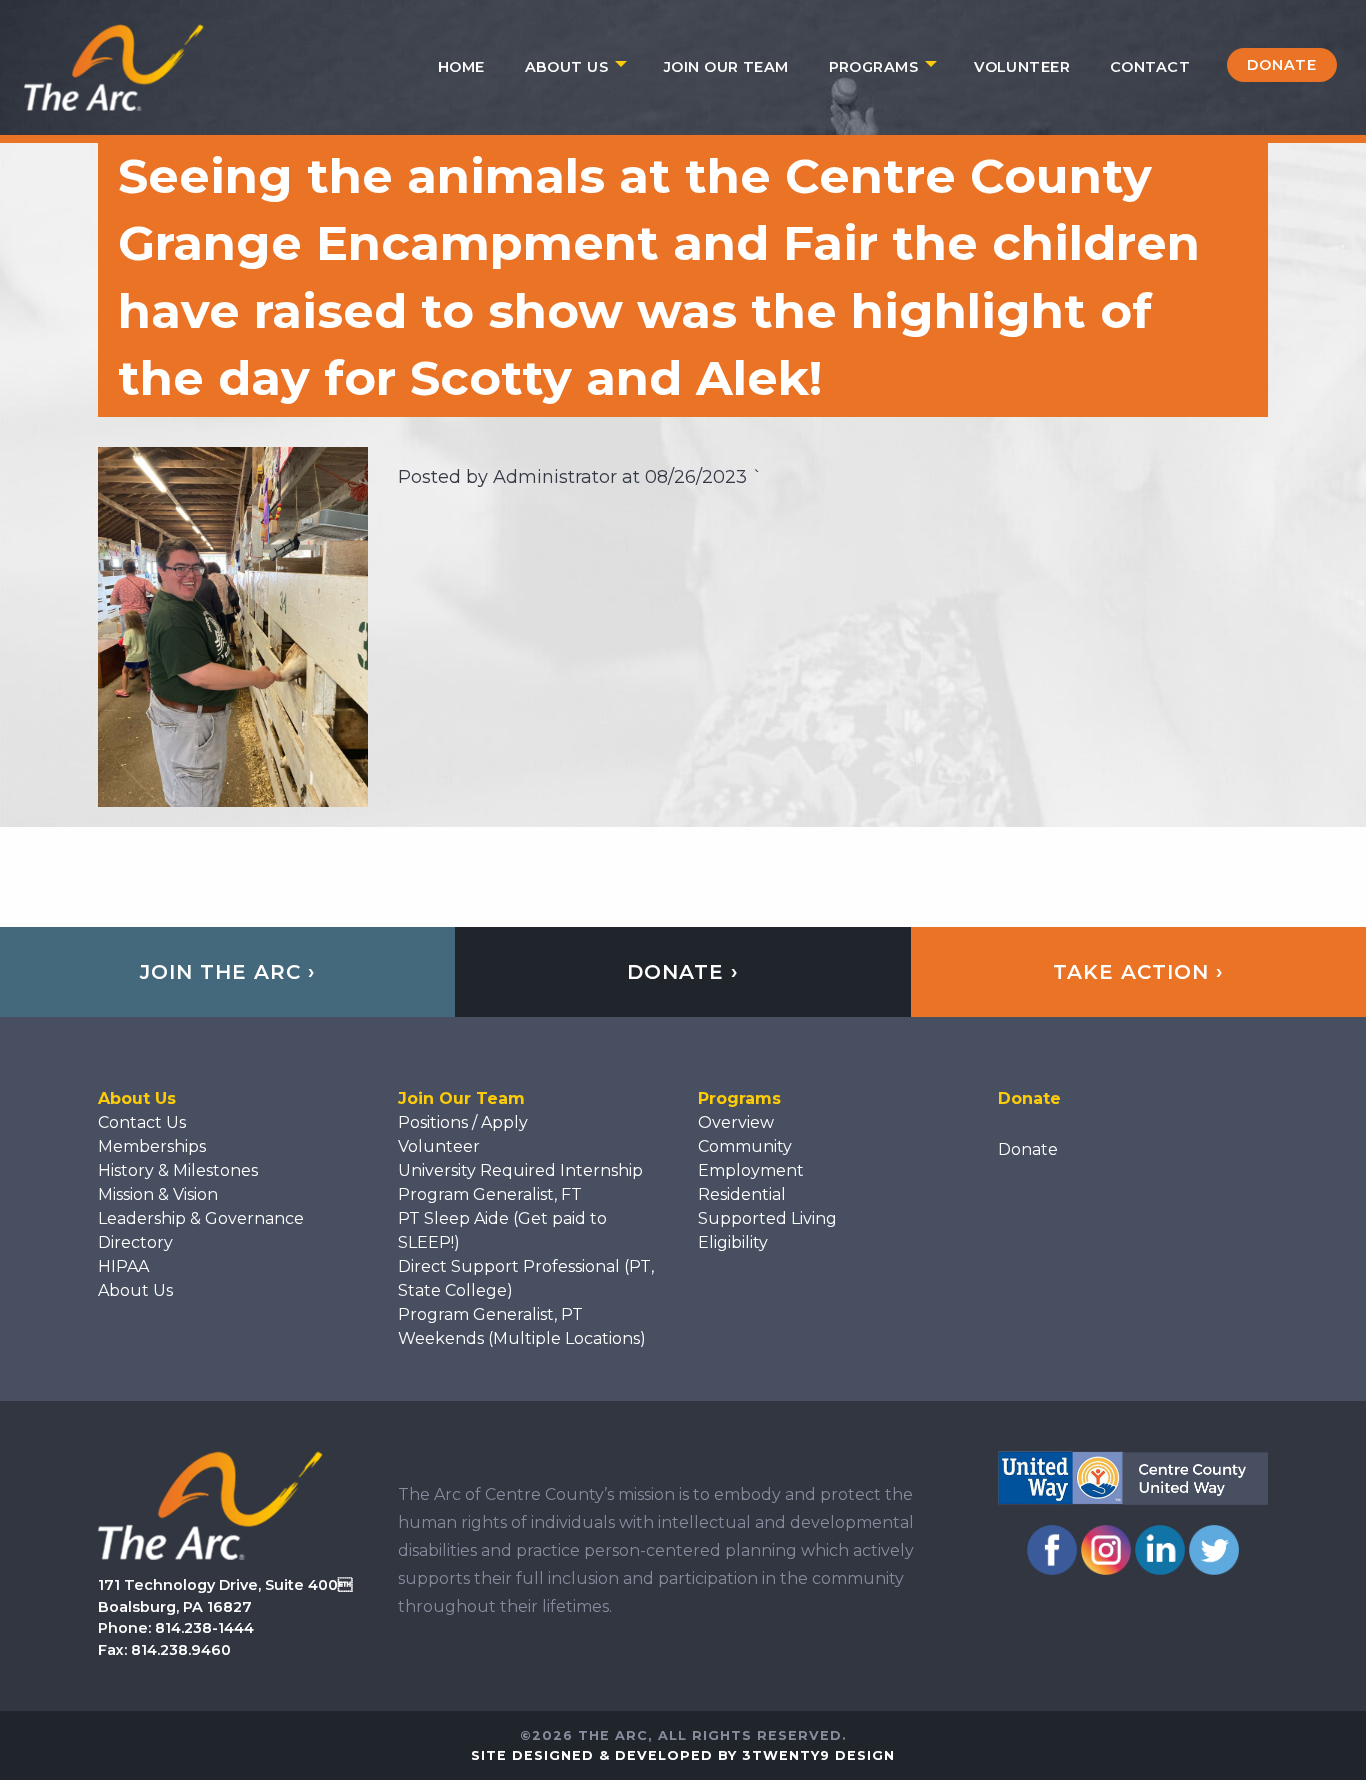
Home (461, 67)
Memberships (152, 1146)
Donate (1282, 65)
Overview (736, 1122)
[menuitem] (461, 67)
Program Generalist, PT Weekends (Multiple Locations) (522, 1326)
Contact (1150, 67)
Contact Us (142, 1122)
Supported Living (767, 1218)
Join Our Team (726, 67)
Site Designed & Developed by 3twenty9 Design (683, 1755)
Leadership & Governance (201, 1218)
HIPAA (123, 1266)
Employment (751, 1170)
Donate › (683, 972)
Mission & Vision (158, 1194)
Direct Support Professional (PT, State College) (526, 1278)
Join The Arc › (228, 972)
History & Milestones (178, 1170)
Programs (873, 67)
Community (745, 1146)
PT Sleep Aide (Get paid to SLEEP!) (502, 1230)
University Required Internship (520, 1170)
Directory (135, 1242)
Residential (742, 1194)
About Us (566, 67)
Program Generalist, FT (490, 1194)
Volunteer (1022, 67)
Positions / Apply (463, 1122)
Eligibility (733, 1242)
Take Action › (1138, 972)
